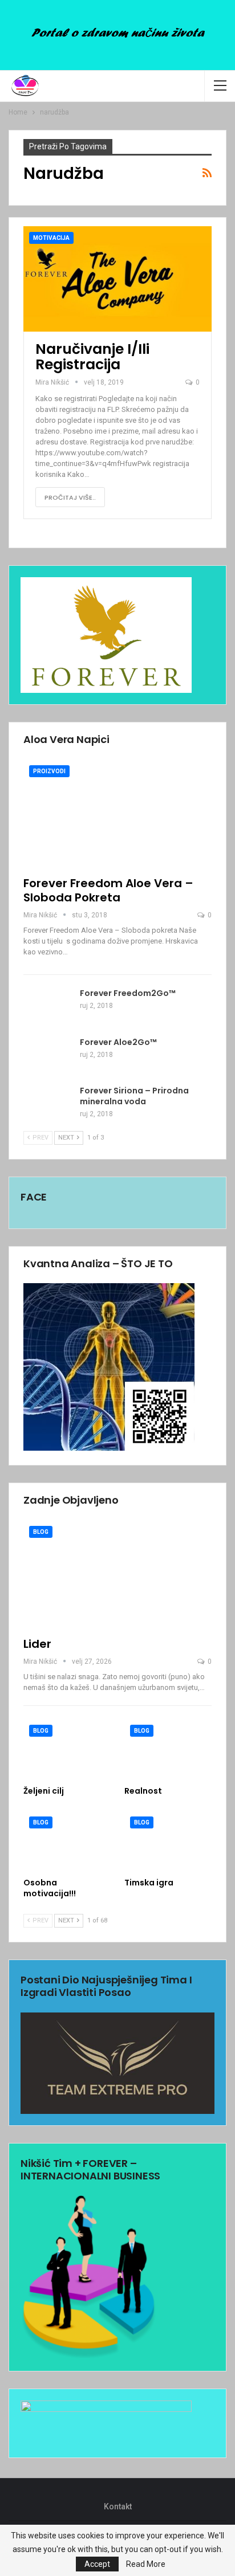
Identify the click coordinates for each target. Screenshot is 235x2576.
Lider (37, 1644)
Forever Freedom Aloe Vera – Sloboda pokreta (108, 890)
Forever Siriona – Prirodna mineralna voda (134, 1096)
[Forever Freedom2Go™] (48, 1006)
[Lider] (117, 1575)
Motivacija (51, 238)
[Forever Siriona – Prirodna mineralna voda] (48, 1104)
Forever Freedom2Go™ (128, 993)
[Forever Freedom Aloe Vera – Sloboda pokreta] (117, 814)
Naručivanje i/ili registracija (92, 357)
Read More (146, 2564)
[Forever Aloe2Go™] (48, 1055)
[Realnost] (168, 1750)
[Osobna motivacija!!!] (67, 1841)
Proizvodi (49, 771)
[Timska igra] (168, 1841)
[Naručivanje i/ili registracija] (117, 279)
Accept (97, 2564)
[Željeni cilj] (67, 1750)
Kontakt (118, 2506)
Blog (41, 1532)
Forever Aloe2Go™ (118, 1042)
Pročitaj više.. (70, 497)
